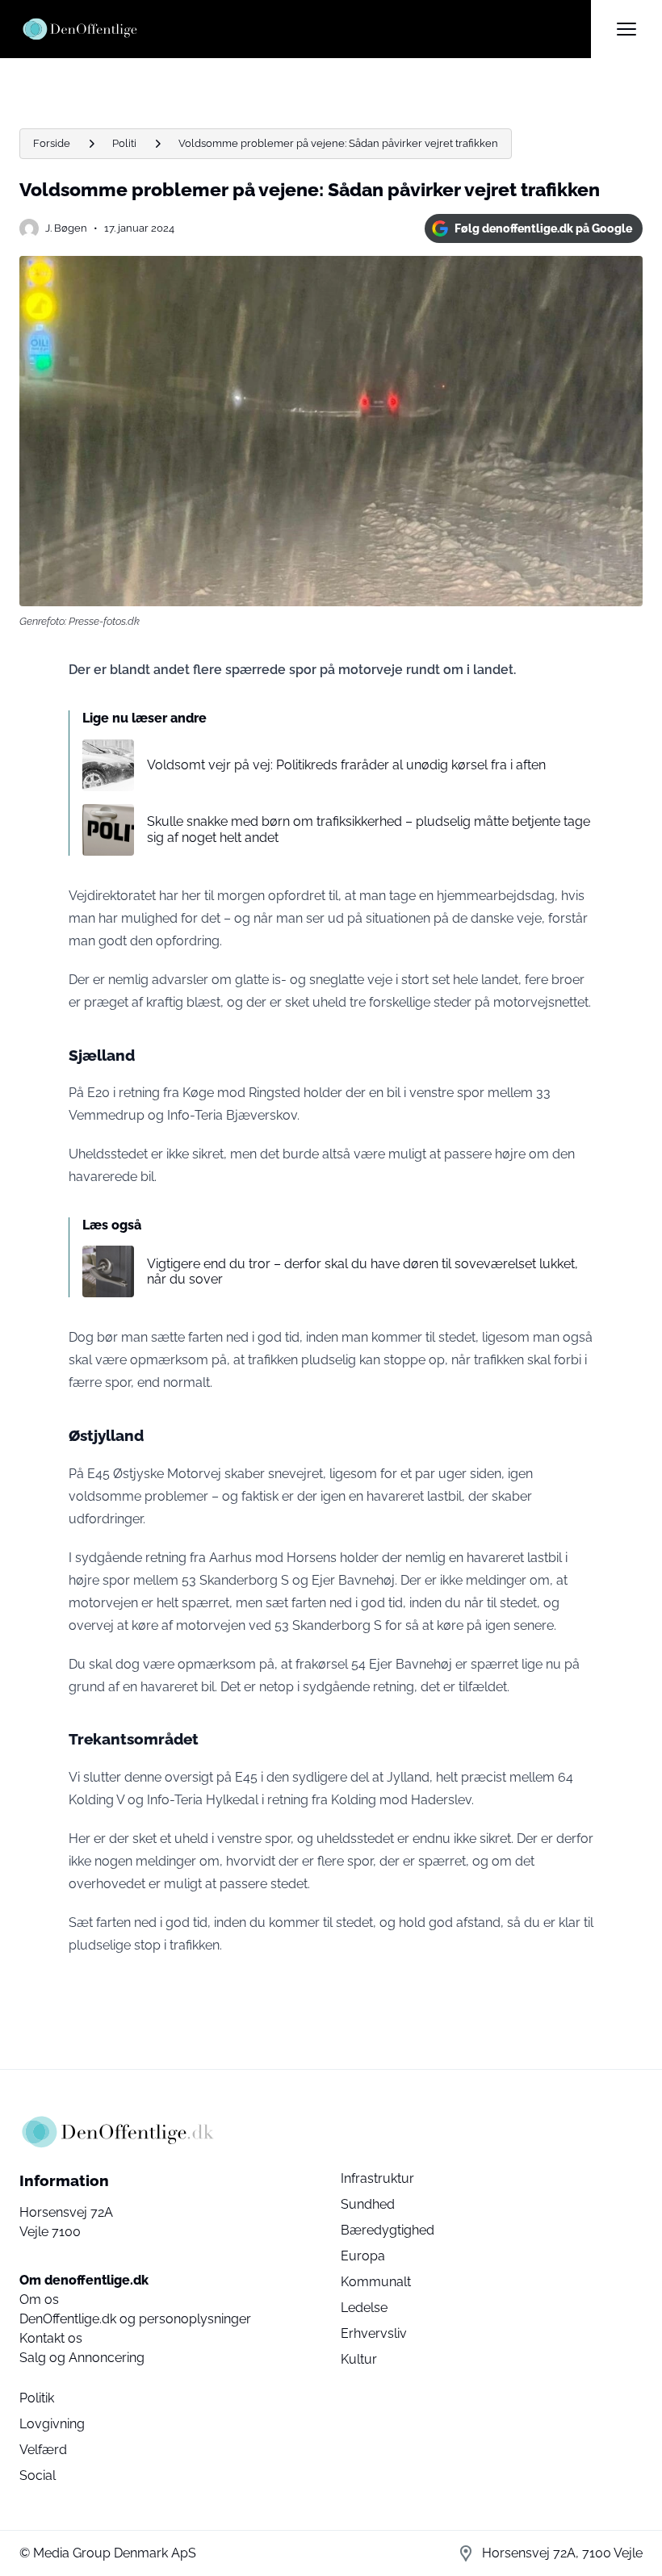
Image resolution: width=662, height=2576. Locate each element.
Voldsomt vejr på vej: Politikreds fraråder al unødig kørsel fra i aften (346, 765)
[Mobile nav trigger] (626, 29)
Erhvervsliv (374, 2333)
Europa (363, 2256)
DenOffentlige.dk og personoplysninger (135, 2319)
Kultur (359, 2359)
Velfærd (43, 2450)
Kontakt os (51, 2338)
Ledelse (364, 2308)
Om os (39, 2300)
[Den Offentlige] (305, 29)
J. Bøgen (66, 228)
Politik (37, 2398)
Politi (124, 143)
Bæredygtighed (388, 2230)
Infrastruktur (377, 2178)
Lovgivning (52, 2424)
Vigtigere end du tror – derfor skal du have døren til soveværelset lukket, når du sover (362, 1271)
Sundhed (368, 2204)
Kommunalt (376, 2282)
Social (38, 2475)
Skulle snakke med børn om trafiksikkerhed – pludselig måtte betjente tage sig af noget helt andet (369, 829)
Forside (52, 143)
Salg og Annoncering (82, 2358)
